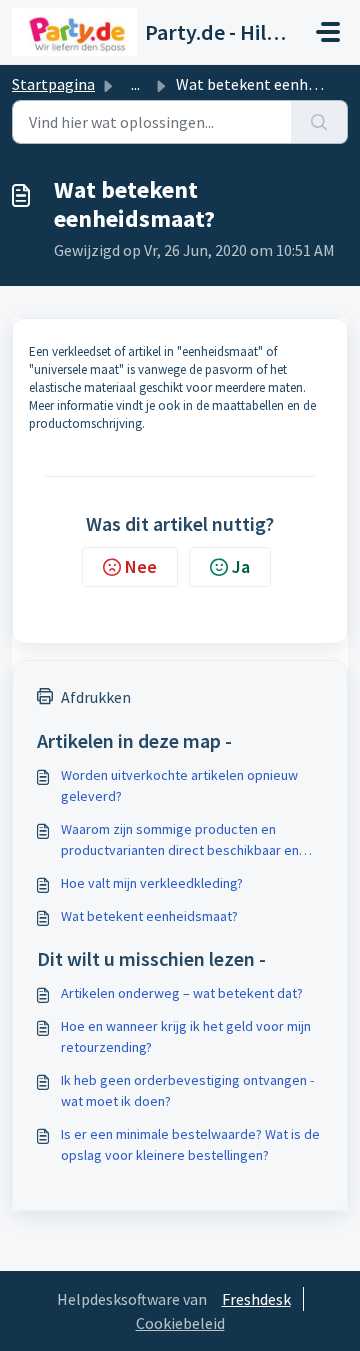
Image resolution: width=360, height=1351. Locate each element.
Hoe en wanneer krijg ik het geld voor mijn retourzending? (186, 1036)
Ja (241, 566)
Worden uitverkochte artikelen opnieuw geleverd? (179, 785)
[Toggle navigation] (328, 32)
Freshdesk (256, 1299)
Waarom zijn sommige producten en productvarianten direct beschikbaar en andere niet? (180, 840)
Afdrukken (96, 697)
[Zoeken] (319, 122)
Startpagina (53, 84)
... (135, 84)
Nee (141, 566)
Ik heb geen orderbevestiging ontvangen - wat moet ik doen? (187, 1090)
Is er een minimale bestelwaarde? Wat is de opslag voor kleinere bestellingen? (190, 1144)
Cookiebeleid (180, 1323)
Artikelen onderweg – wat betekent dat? (182, 993)
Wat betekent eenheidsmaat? (149, 916)
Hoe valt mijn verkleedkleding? (152, 883)
